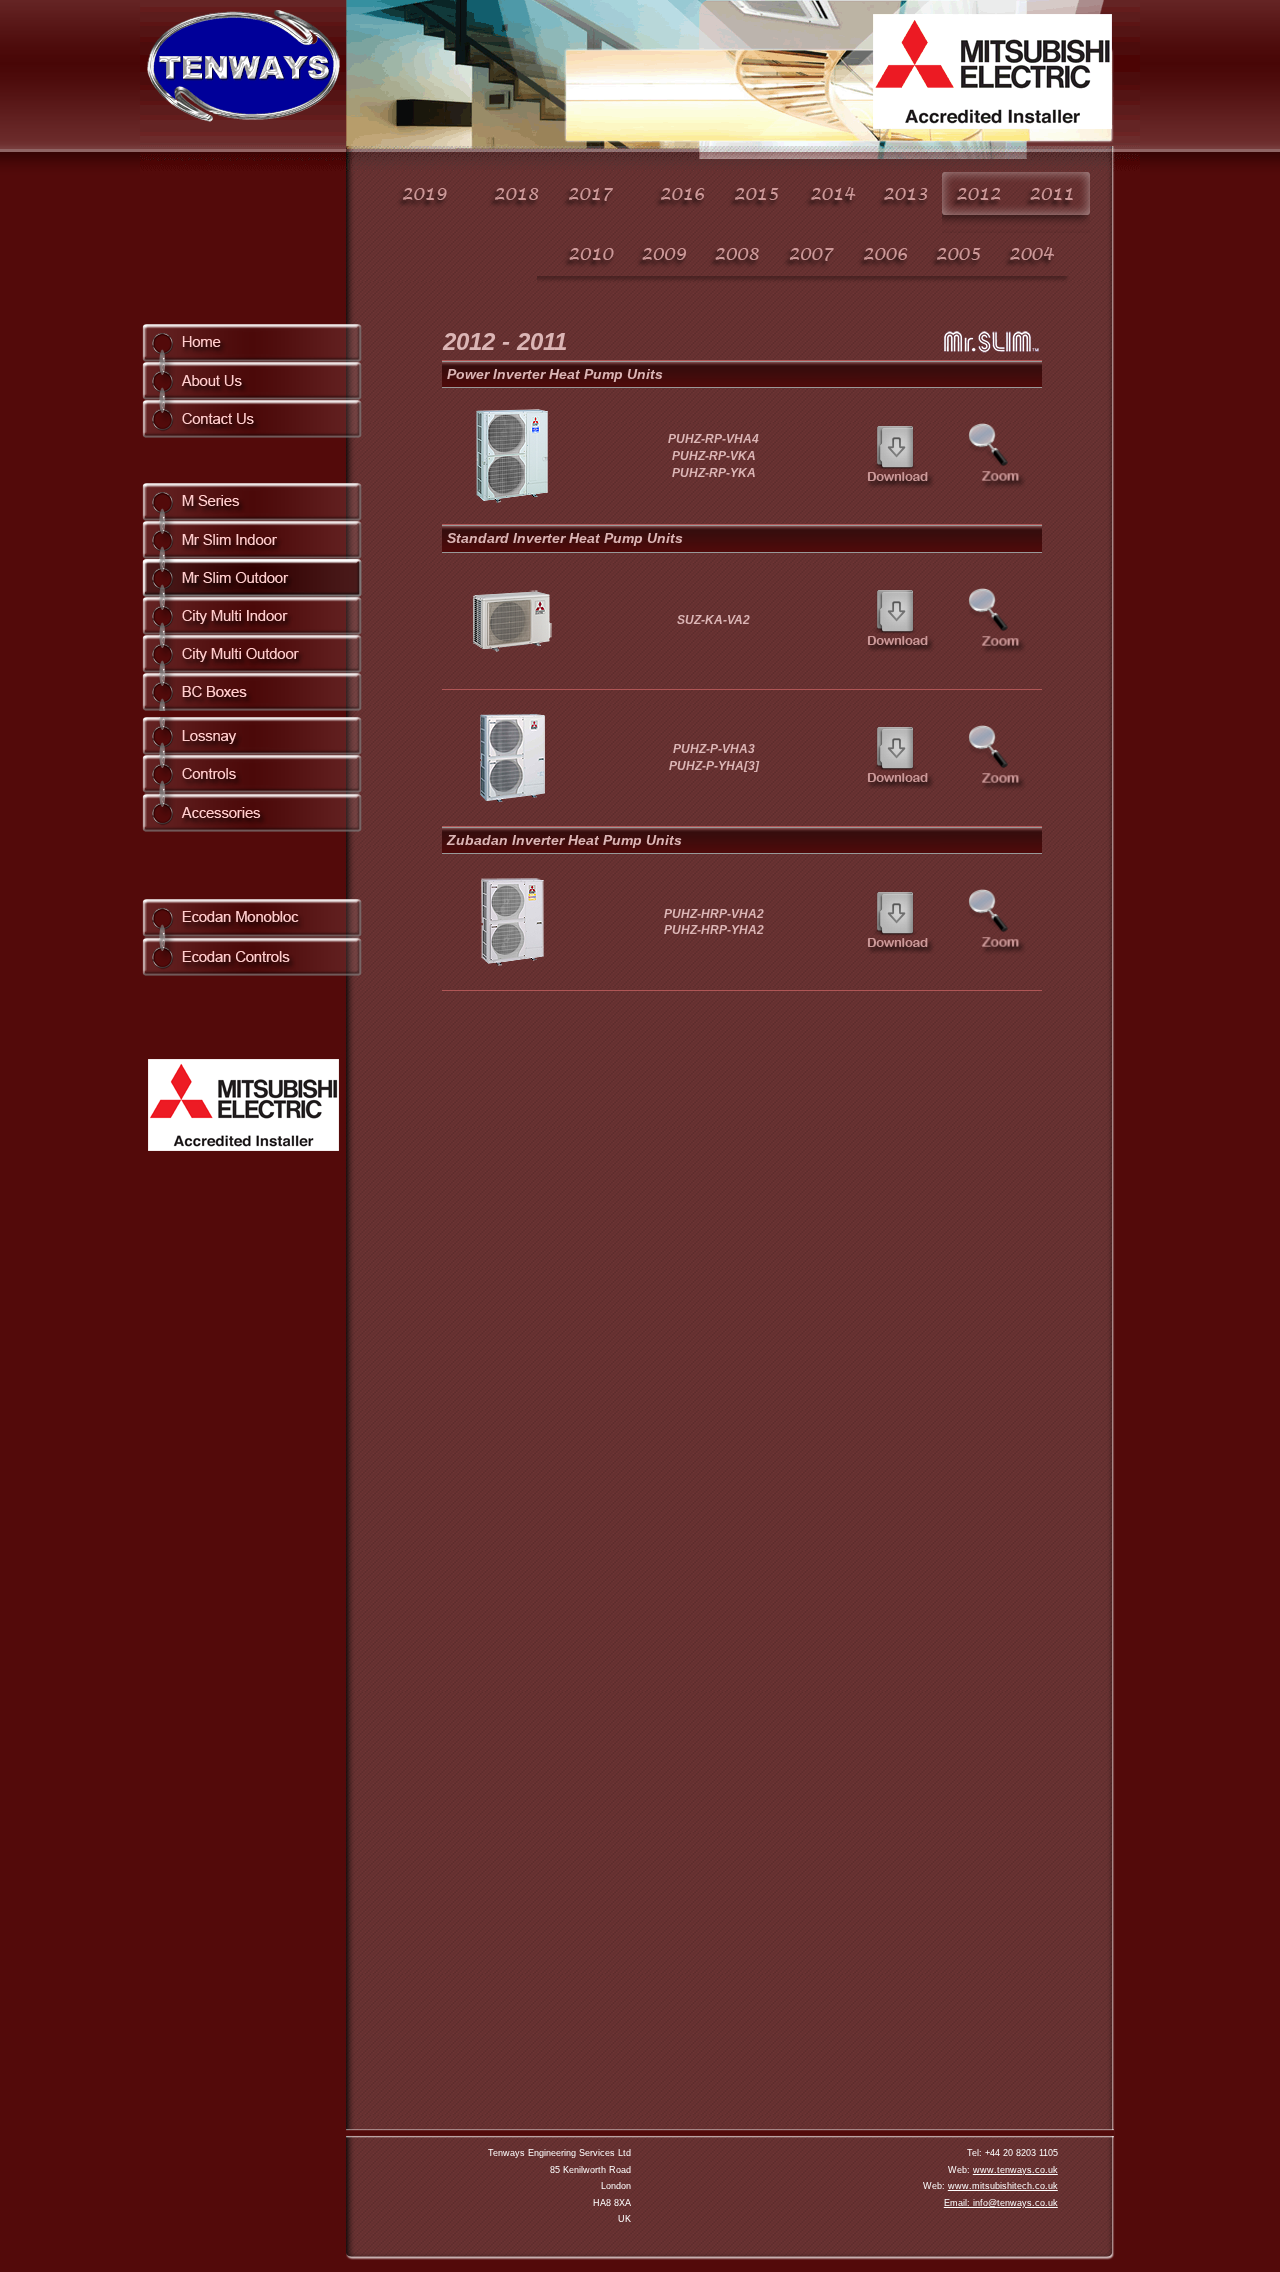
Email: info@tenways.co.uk (1001, 2203)
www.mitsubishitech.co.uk (1003, 2186)
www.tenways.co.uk (1015, 2170)
